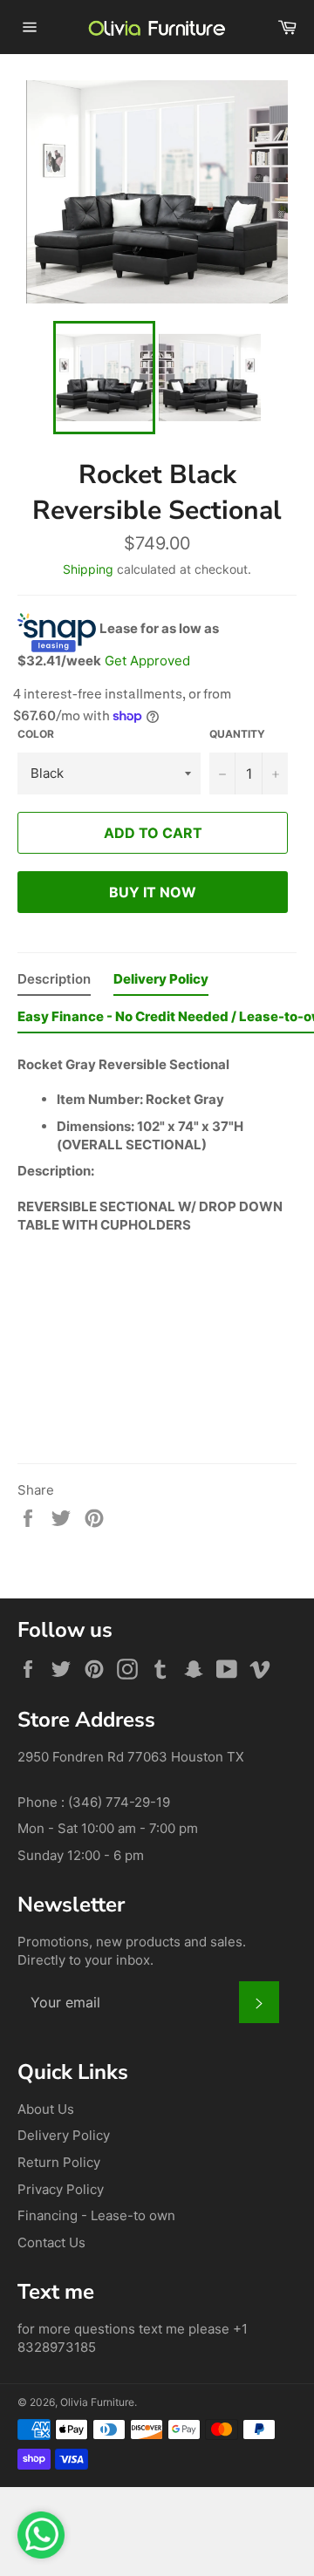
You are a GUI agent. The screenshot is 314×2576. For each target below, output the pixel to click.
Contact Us (51, 2242)
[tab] (54, 983)
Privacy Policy (61, 2189)
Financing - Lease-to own (96, 2215)
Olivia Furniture (97, 2402)
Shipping (88, 569)
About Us (46, 2109)
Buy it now (153, 892)
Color (36, 734)
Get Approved (147, 661)
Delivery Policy (64, 2135)
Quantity (237, 734)
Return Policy (59, 2162)
